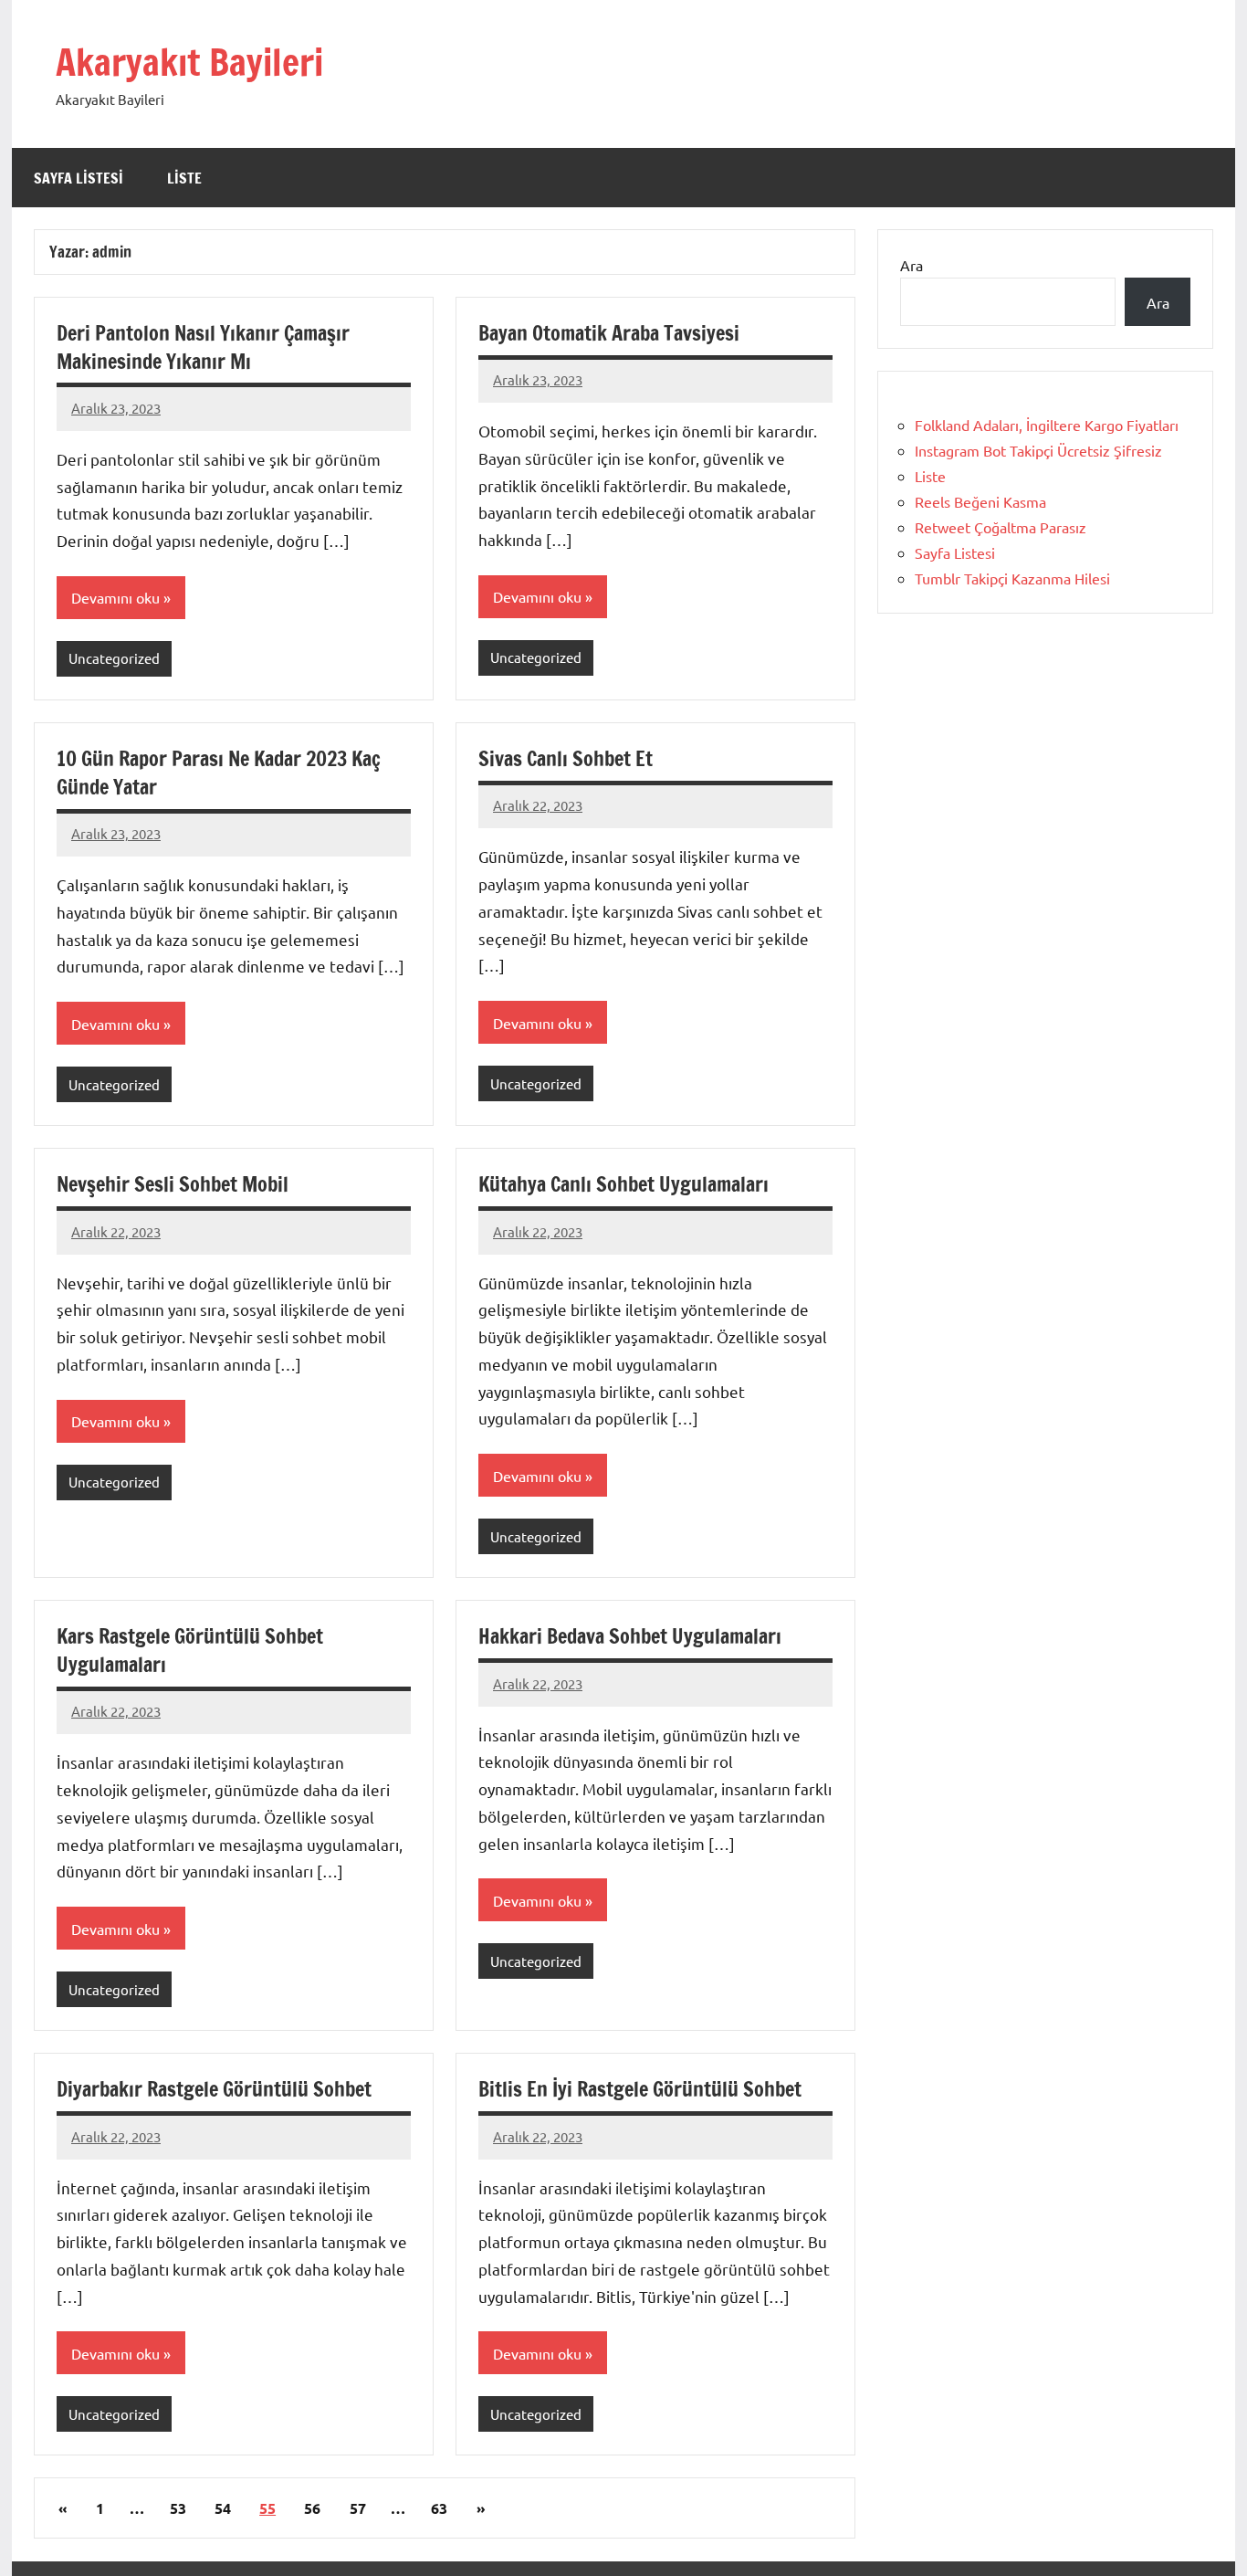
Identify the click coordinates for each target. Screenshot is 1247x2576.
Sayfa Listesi (79, 178)
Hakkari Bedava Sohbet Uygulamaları (630, 1636)
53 (178, 2508)
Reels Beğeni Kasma (980, 501)
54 (223, 2508)
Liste (184, 178)
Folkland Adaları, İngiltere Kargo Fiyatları (1047, 425)
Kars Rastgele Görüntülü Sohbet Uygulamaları (190, 1650)
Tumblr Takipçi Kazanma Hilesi (1012, 578)
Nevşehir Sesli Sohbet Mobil (173, 1184)
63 (439, 2508)
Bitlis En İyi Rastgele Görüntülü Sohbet (640, 2089)
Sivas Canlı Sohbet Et (566, 758)
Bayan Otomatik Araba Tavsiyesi (609, 333)
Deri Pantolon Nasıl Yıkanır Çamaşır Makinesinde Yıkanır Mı (203, 347)
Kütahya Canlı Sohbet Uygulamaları (623, 1184)
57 (358, 2508)
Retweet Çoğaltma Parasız (1001, 527)
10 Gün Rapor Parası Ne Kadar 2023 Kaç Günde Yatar (219, 773)
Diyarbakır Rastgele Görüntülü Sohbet (214, 2089)
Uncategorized (114, 658)
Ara (912, 265)
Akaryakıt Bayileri (189, 62)
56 (312, 2508)
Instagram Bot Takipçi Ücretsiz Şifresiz (1038, 450)
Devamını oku (115, 597)
